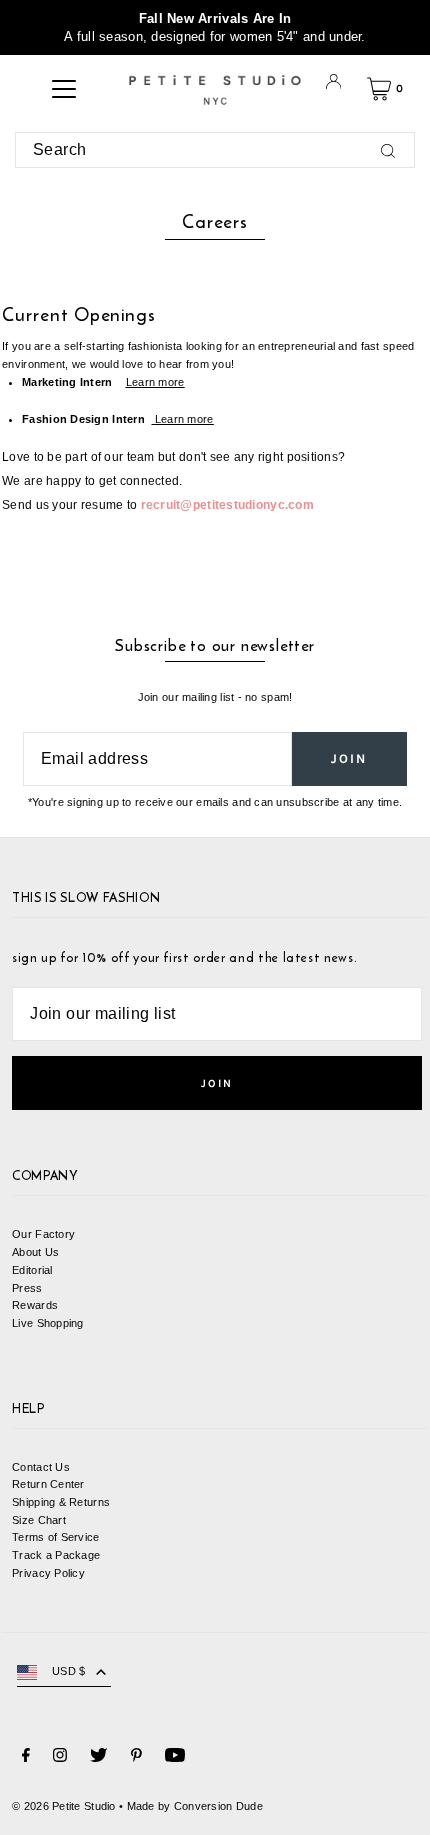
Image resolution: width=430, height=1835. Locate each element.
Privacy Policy (48, 1573)
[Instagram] (60, 1758)
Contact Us (41, 1467)
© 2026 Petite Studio (64, 1806)
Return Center (48, 1484)
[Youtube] (175, 1758)
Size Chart (39, 1520)
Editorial (32, 1270)
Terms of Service (55, 1537)
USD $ (68, 1671)
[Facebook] (26, 1758)
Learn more (155, 382)
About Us (35, 1252)
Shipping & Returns (61, 1502)
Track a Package (56, 1555)
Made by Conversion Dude (195, 1806)
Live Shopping (48, 1323)
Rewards (35, 1305)
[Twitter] (98, 1758)
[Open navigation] (64, 89)
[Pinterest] (136, 1758)
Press (27, 1288)
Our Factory (43, 1234)
